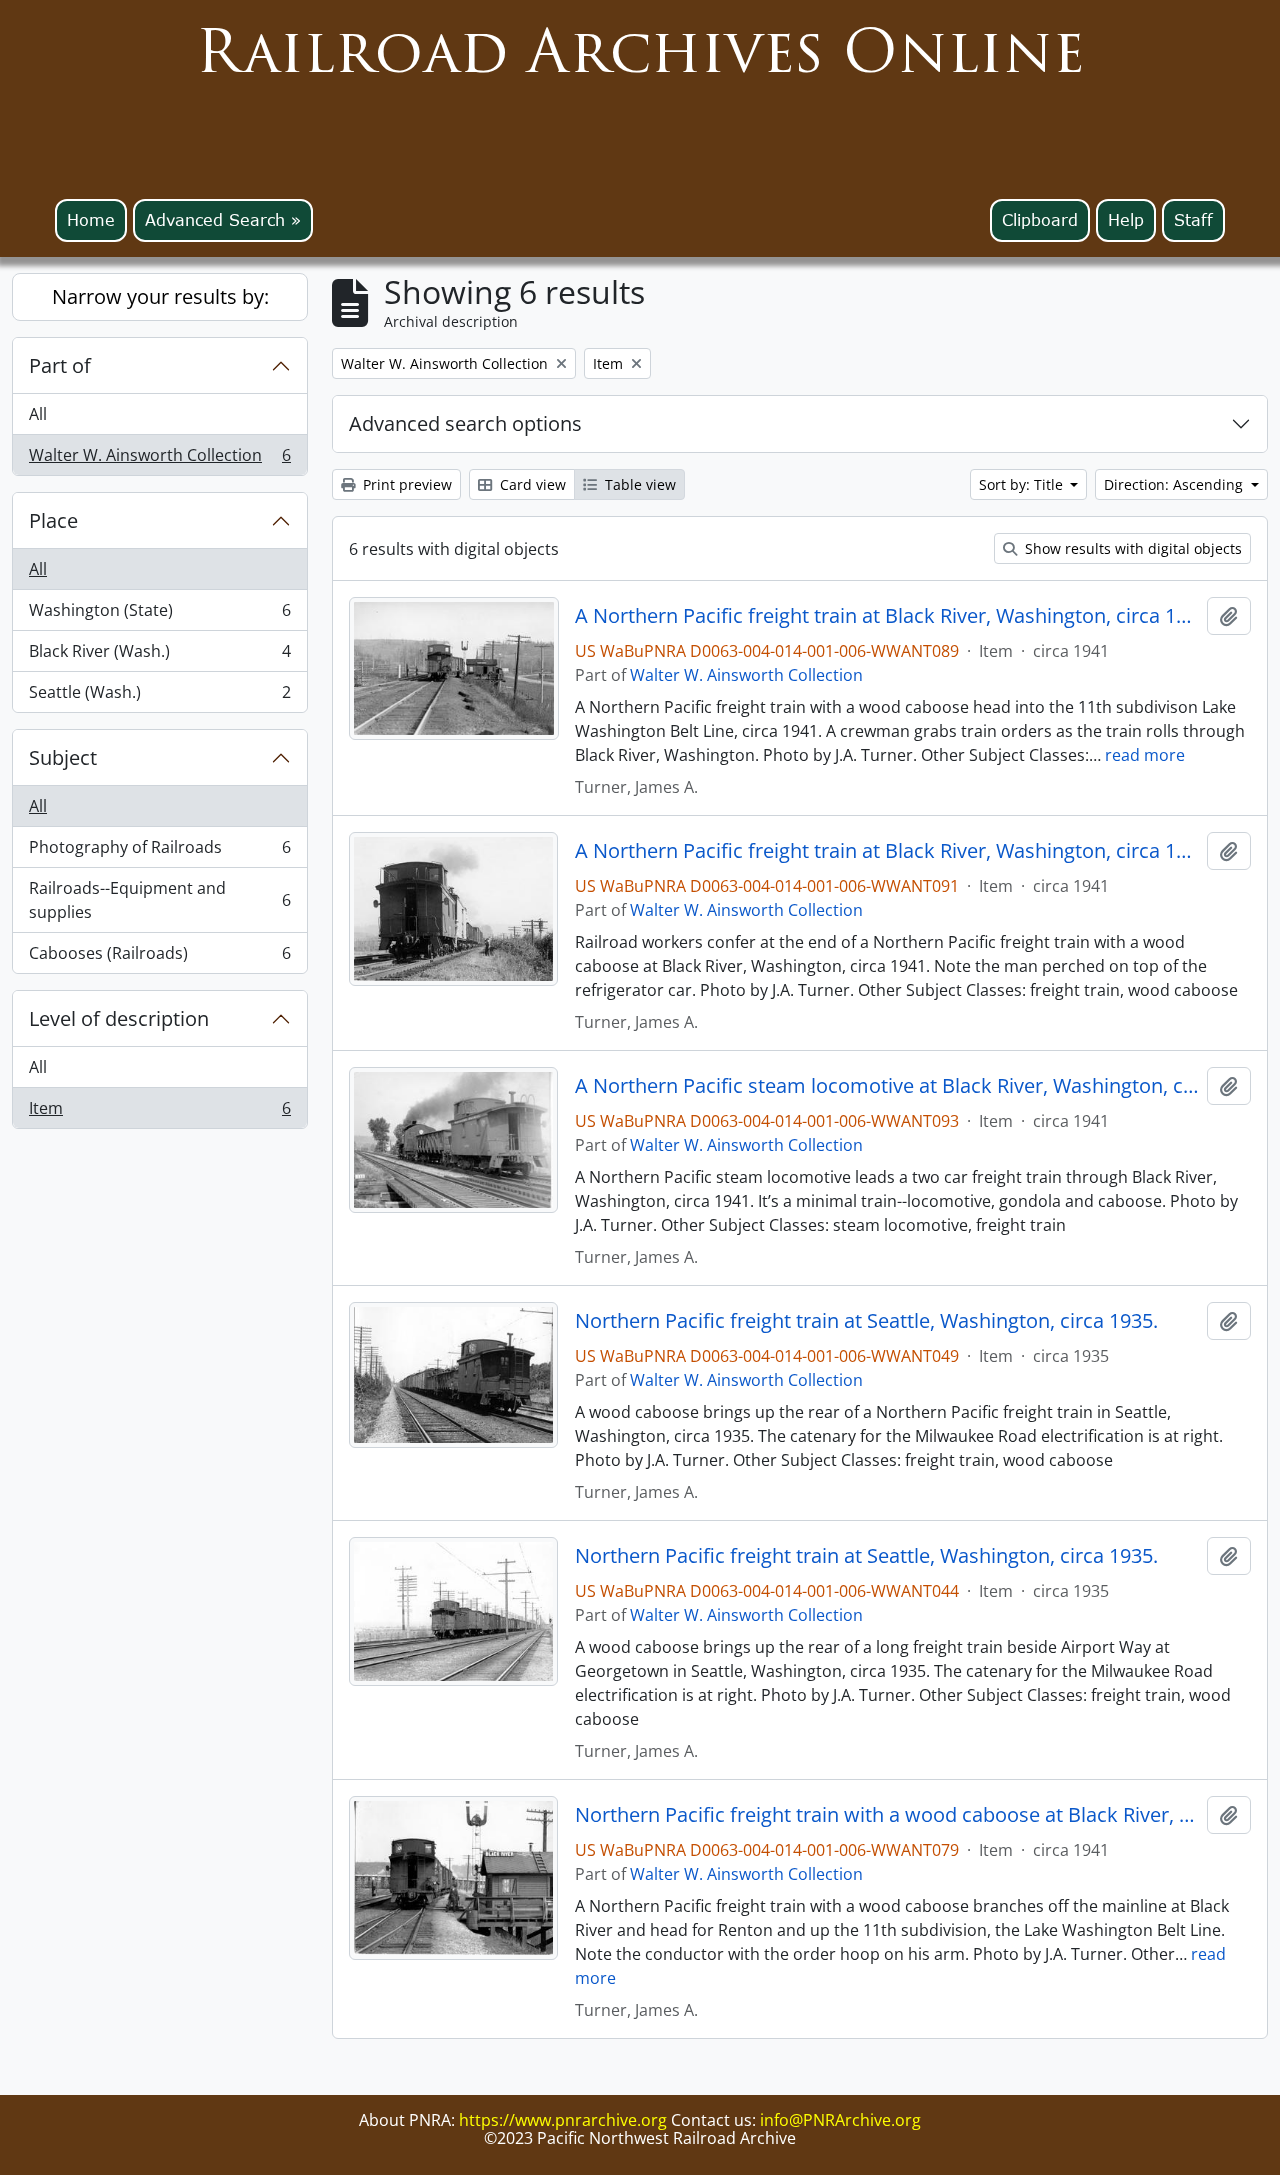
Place (53, 520)
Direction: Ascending (1175, 484)
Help (1126, 220)
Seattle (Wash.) (159, 696)
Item (159, 1112)
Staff (1193, 220)
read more (1145, 755)
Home (91, 220)
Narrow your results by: (160, 296)
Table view (638, 484)
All (38, 414)
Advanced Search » (223, 220)
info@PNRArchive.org (840, 2120)
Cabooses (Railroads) (159, 957)
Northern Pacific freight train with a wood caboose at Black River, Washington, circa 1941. (887, 1815)
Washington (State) (159, 615)
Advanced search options (465, 423)
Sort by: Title (1023, 484)
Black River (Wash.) (159, 656)
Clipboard (1040, 220)
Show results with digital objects (1131, 548)
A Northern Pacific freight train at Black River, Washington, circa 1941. (887, 616)
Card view (531, 484)
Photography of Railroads (159, 852)
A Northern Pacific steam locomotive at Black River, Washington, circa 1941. (887, 1086)
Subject (63, 757)
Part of (60, 365)
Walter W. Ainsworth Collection (159, 459)
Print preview (405, 484)
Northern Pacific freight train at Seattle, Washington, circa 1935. (866, 1321)
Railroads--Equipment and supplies (159, 900)
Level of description (119, 1018)
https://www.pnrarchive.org (563, 2120)
